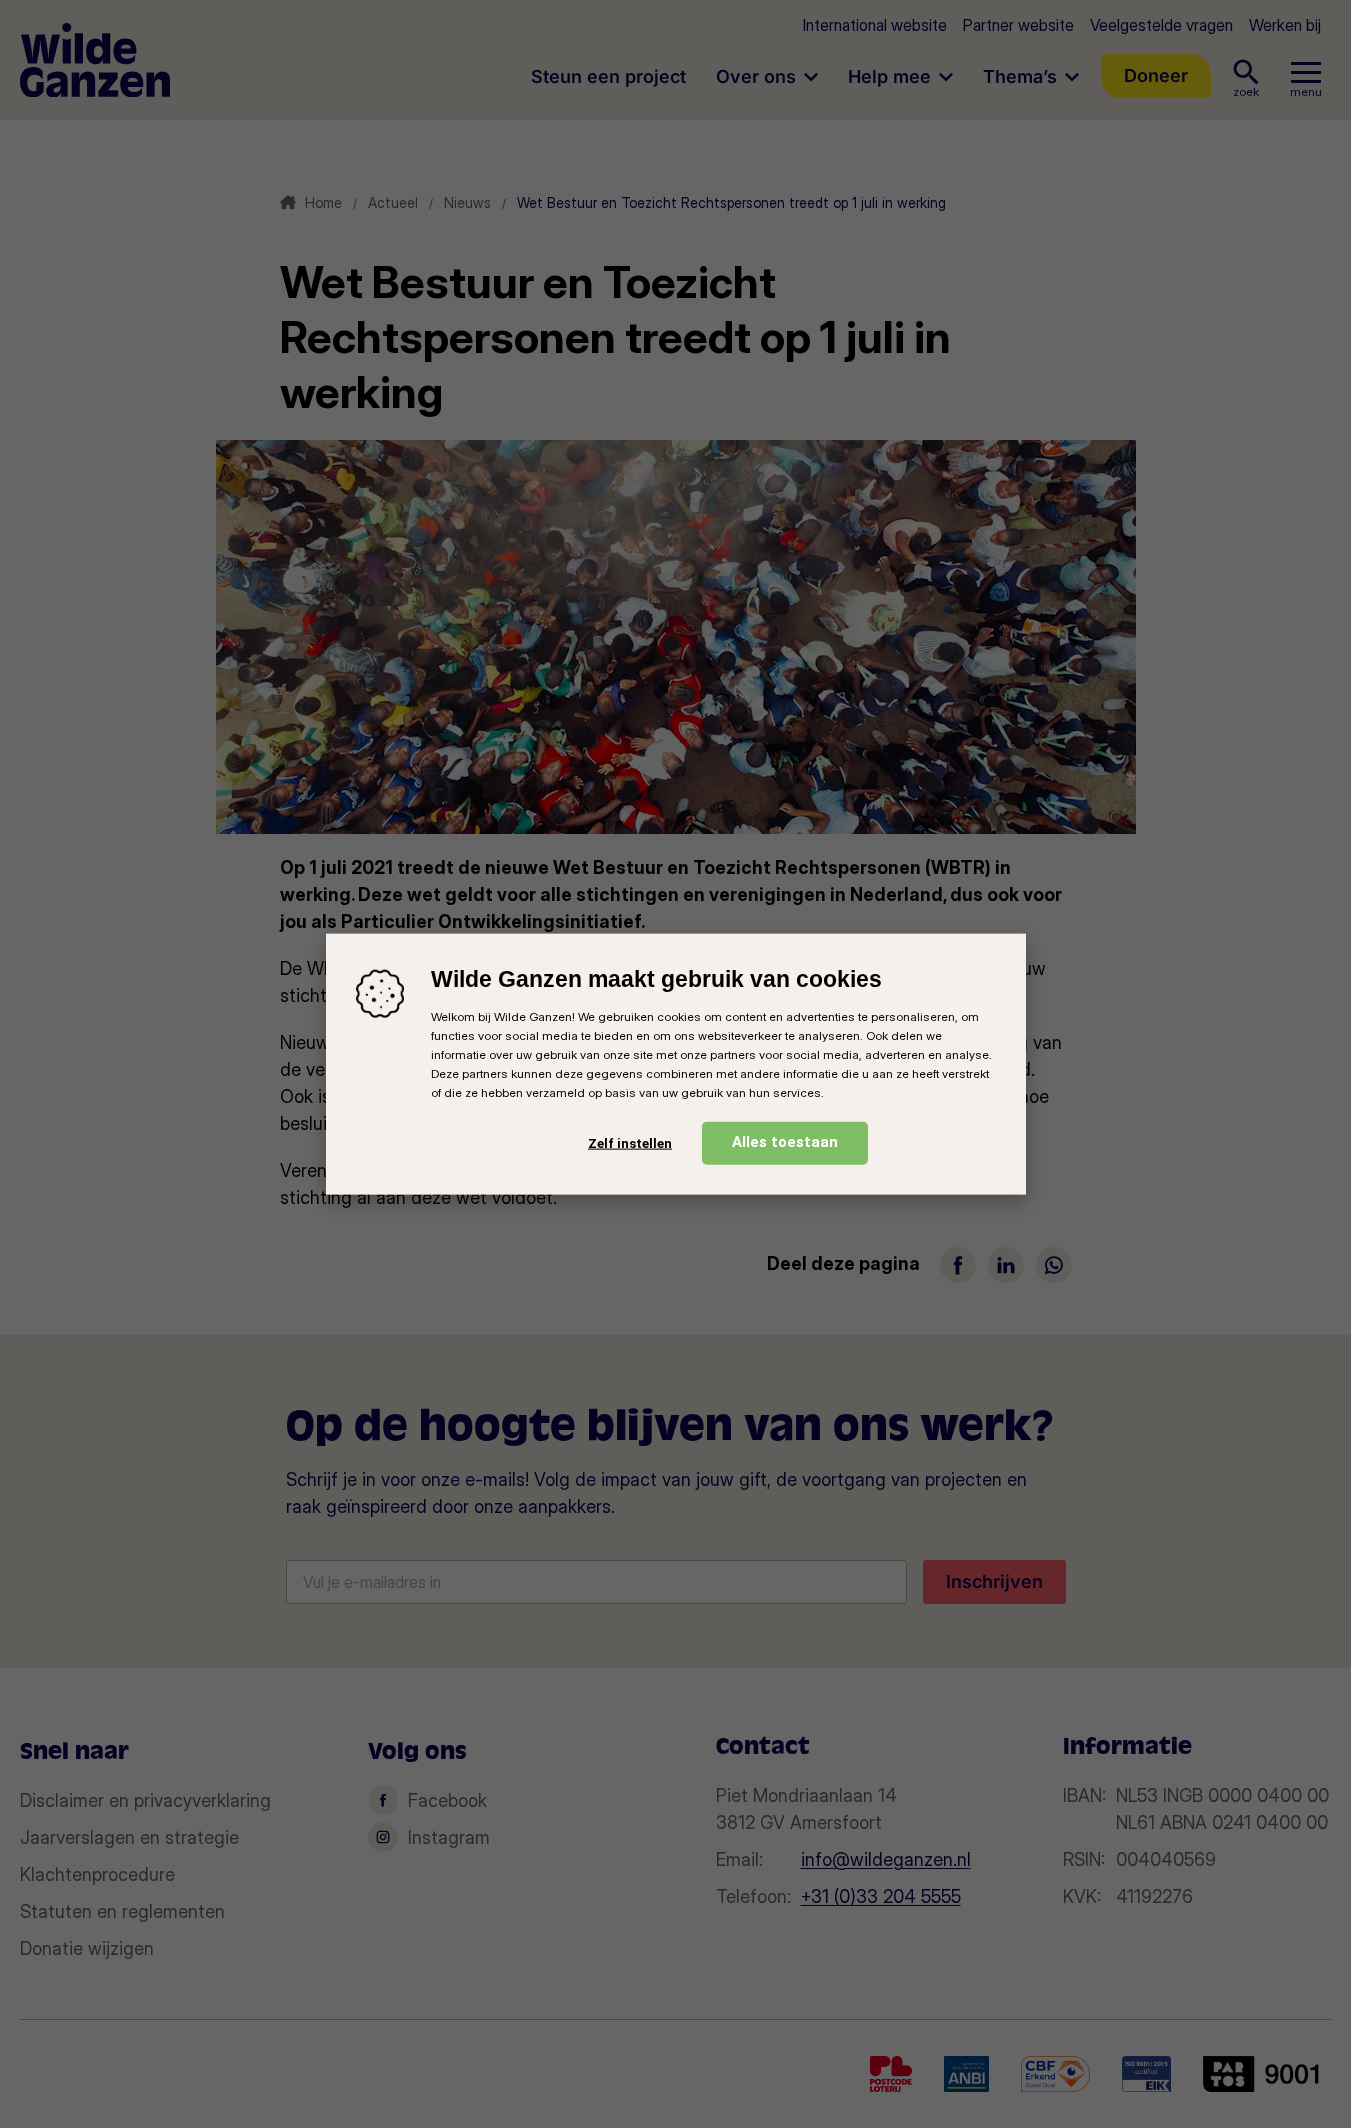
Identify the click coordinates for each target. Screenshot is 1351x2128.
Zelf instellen (630, 1142)
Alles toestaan (785, 1142)
